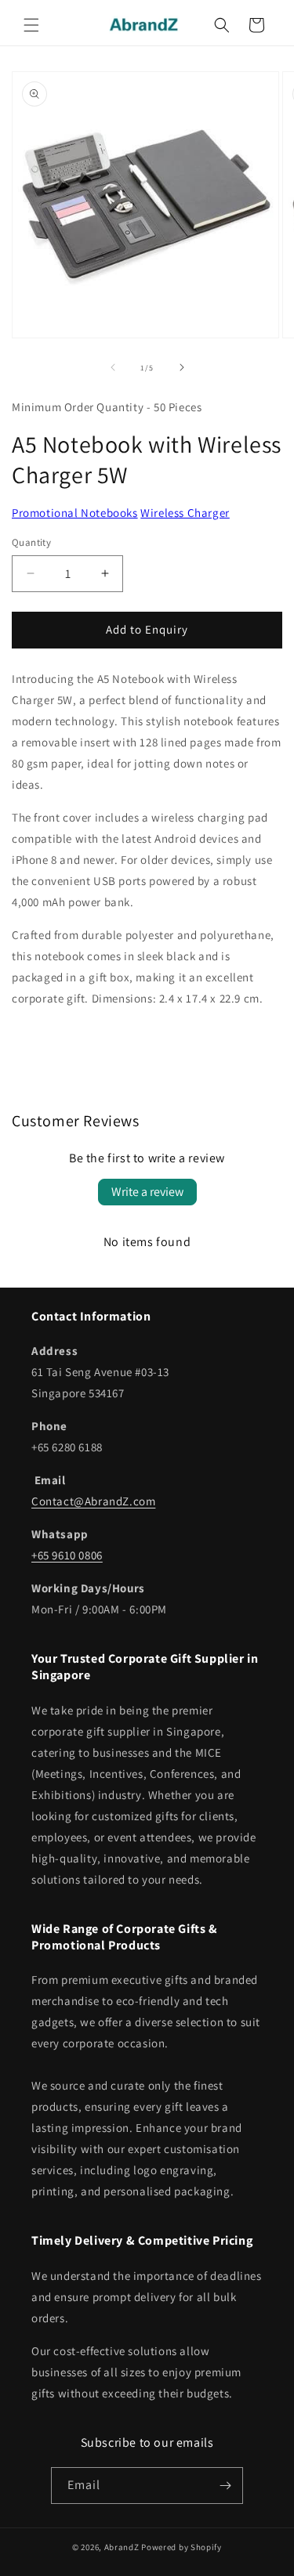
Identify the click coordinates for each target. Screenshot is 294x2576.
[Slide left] (113, 367)
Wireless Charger (185, 513)
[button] (31, 25)
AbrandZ (122, 2547)
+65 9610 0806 (67, 1555)
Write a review (147, 1192)
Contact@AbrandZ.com (93, 1501)
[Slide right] (182, 367)
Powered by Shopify (181, 2547)
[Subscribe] (225, 2486)
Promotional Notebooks (75, 513)
